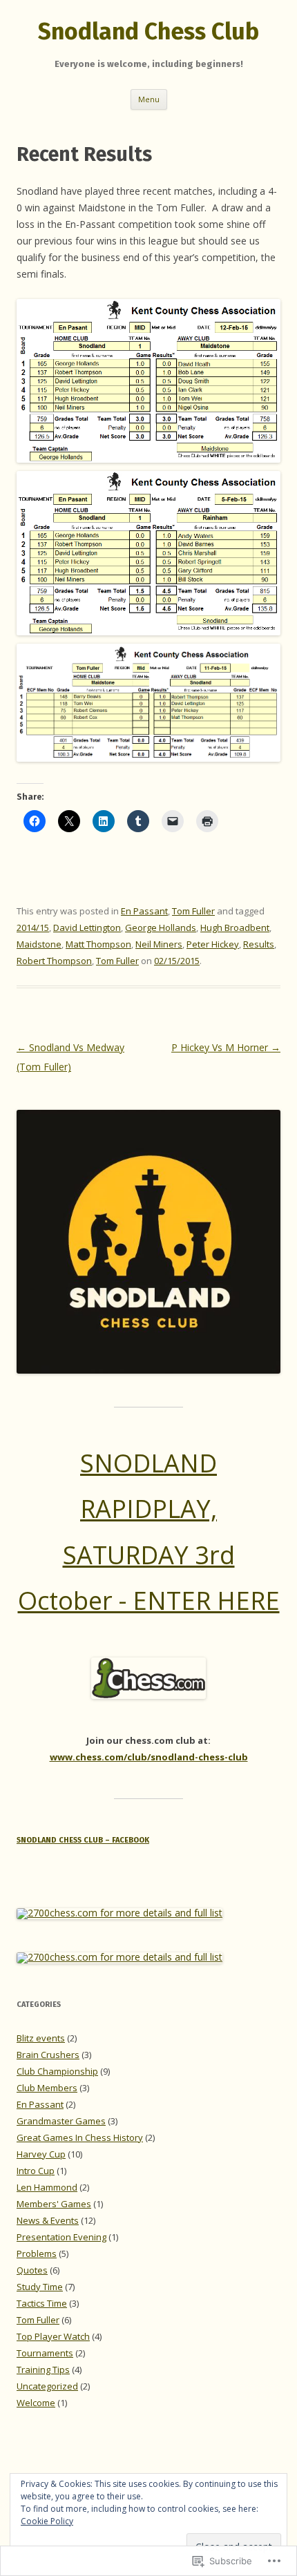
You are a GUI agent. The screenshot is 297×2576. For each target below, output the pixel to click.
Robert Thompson (54, 961)
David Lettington (87, 927)
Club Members (47, 2088)
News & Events (48, 2220)
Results (259, 944)
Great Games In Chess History (80, 2137)
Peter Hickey (213, 944)
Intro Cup (36, 2171)
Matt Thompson (98, 944)
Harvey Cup (41, 2154)
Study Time (40, 2287)
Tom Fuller (193, 911)
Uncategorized (47, 2386)
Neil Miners (159, 944)
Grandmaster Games (61, 2121)
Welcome (36, 2403)
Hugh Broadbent (235, 927)
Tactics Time (42, 2303)
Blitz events (41, 2038)
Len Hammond (47, 2187)
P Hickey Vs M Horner (226, 1047)
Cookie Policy (47, 2521)
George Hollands (161, 927)
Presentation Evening (61, 2237)
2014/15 (33, 927)
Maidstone (39, 944)
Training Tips (43, 2370)
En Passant (144, 911)
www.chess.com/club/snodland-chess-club (149, 1757)
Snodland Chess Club (148, 31)
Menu (149, 99)
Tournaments (45, 2353)
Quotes (32, 2270)
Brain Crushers (48, 2055)
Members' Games (54, 2204)
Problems (37, 2253)
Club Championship (57, 2071)
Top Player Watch (53, 2336)
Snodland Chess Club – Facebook (83, 1840)
